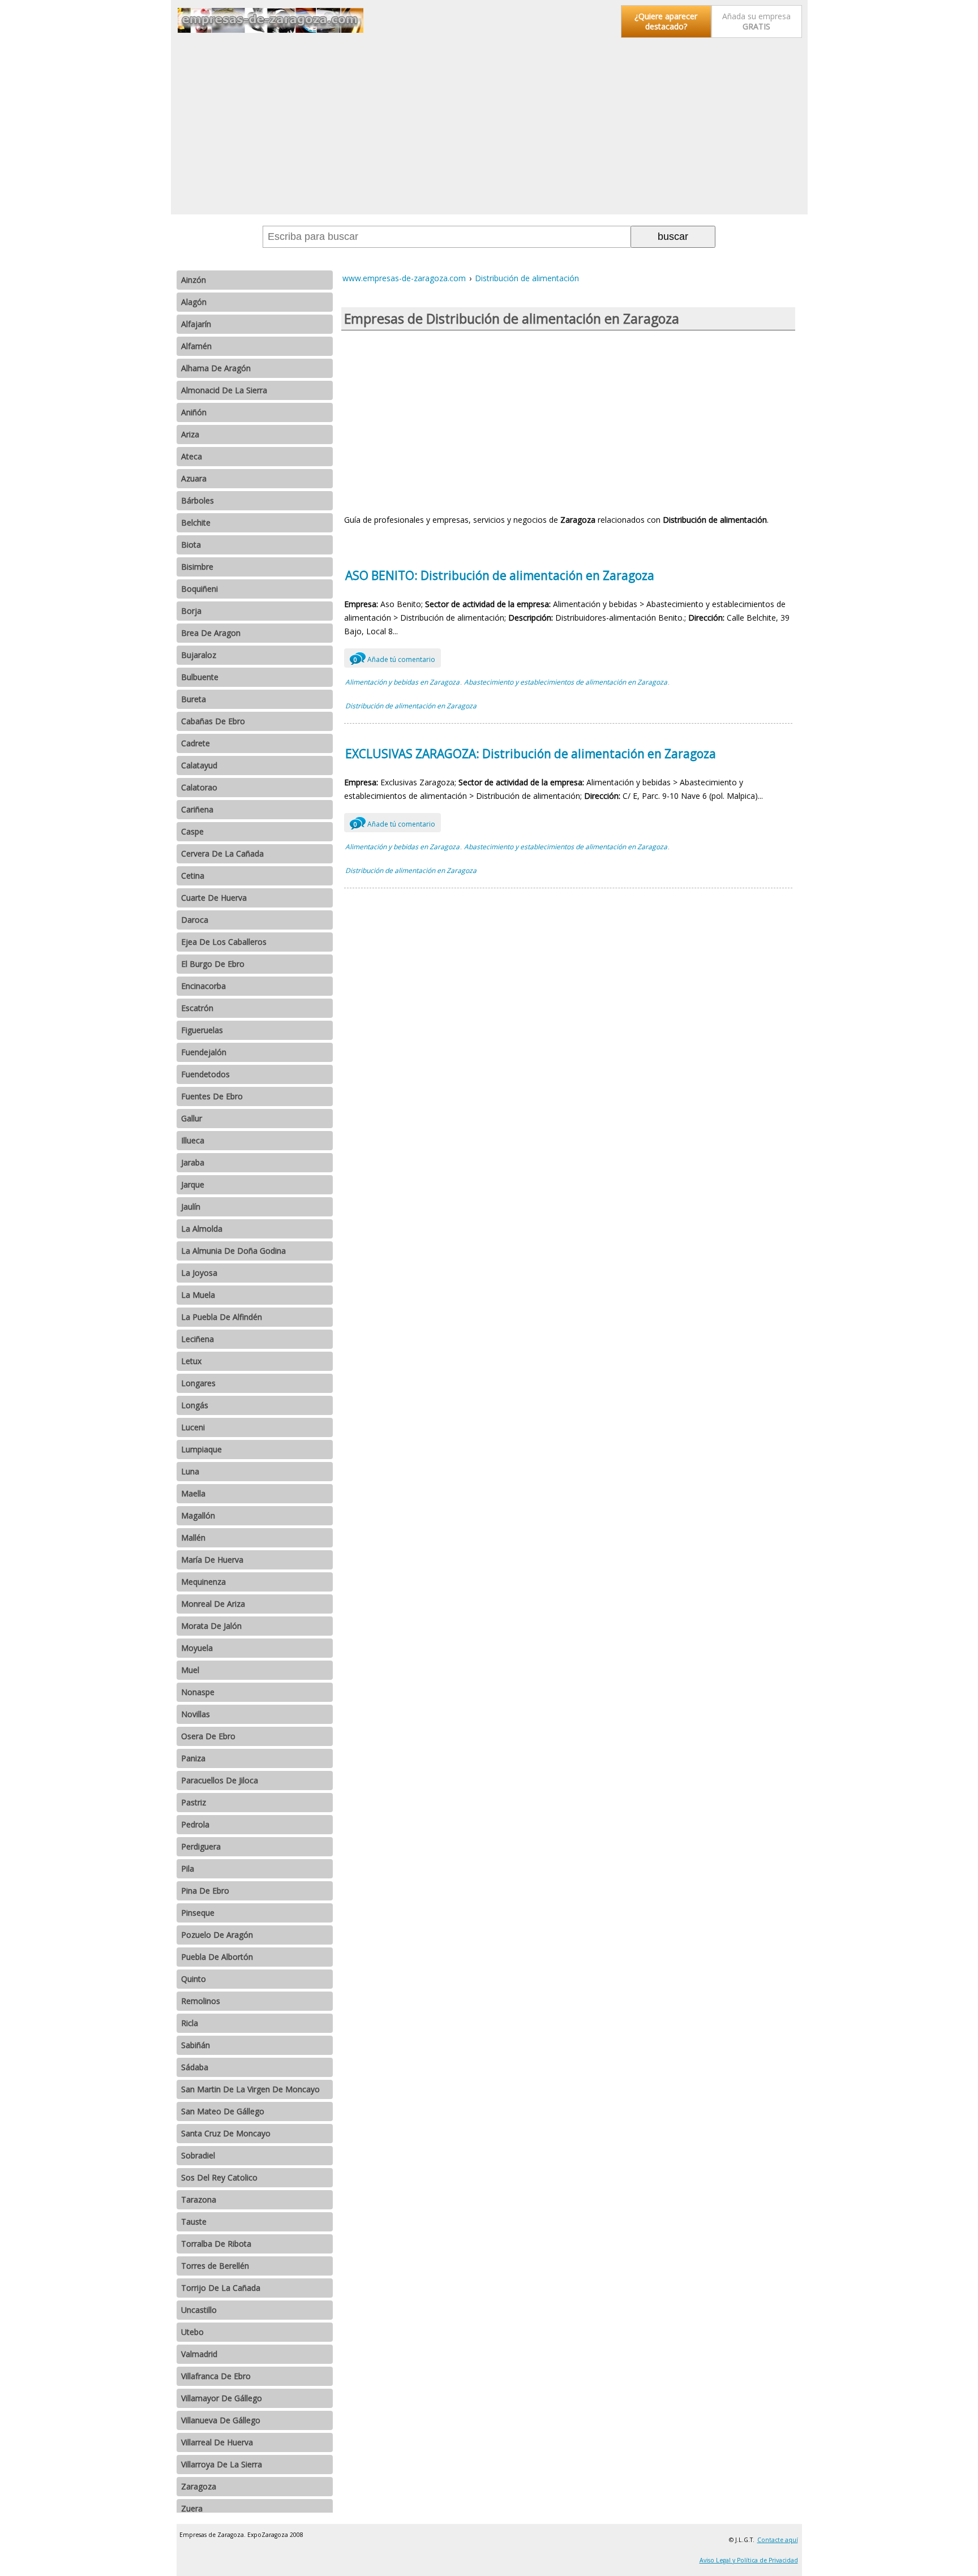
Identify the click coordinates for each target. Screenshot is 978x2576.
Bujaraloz (199, 655)
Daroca (195, 920)
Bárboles (198, 500)
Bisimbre (197, 567)
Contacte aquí (778, 2540)
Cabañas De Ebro (213, 721)
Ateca (192, 456)
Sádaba (195, 2067)
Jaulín (191, 1207)
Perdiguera (201, 1846)
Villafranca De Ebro (216, 2376)
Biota (191, 545)
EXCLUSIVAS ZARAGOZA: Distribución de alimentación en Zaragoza (531, 754)
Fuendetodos (205, 1074)
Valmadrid (199, 2354)
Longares (198, 1383)
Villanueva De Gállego (221, 2420)
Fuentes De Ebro (212, 1096)
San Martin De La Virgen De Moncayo (250, 2089)
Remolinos (201, 2001)
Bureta (194, 699)
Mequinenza (203, 1582)
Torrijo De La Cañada (221, 2288)
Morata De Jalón (211, 1626)
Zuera (192, 2508)
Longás (195, 1405)
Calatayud (199, 765)
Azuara (194, 478)
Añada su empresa (756, 21)
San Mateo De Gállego (223, 2111)
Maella (193, 1493)
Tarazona (199, 2199)
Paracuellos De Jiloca (220, 1780)
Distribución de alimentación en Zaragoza (411, 706)
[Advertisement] (489, 127)
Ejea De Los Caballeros (224, 942)
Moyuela (197, 1648)
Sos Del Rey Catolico (219, 2177)
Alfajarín (196, 324)
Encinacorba (203, 986)
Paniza (193, 1758)
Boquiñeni (200, 589)
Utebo (192, 2332)
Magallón (198, 1515)
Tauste (194, 2222)
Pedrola (195, 1824)
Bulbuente (200, 677)
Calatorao (199, 787)
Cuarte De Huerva (214, 898)
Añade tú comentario (394, 659)
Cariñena (197, 809)
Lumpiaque (201, 1449)
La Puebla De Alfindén (222, 1317)
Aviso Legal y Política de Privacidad (749, 2560)
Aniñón (194, 412)
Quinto (194, 1979)
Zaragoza (199, 2486)
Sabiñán (196, 2045)
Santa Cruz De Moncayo (226, 2133)
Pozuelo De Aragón (217, 1935)
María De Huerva (212, 1560)
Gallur (192, 1118)
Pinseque (198, 1913)
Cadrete (196, 743)
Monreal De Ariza (213, 1604)
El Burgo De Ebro (213, 964)
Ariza (190, 434)
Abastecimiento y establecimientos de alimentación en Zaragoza (566, 682)
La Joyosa (199, 1273)
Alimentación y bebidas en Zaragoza (402, 682)
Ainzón (194, 280)
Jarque (193, 1184)
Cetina (193, 876)
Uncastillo (199, 2310)
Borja (191, 611)
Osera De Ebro (208, 1736)
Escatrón (197, 1008)
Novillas (196, 1714)
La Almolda (202, 1229)
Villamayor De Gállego (222, 2398)
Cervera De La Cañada (222, 853)
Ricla (190, 2023)
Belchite (196, 522)
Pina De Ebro (205, 1891)
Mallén (193, 1538)
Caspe (192, 831)
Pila (188, 1868)
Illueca (193, 1140)
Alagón (194, 302)
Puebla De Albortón (217, 1957)
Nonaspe (198, 1692)
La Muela (198, 1295)
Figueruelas (202, 1030)
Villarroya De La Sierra (222, 2464)
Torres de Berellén (215, 2266)
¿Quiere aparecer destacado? (666, 21)
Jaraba (193, 1162)
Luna (190, 1471)
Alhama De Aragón (216, 368)
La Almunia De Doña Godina (233, 1251)
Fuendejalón (204, 1052)
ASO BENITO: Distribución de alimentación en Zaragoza (500, 575)
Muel (190, 1670)
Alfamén (196, 346)
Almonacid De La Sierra (224, 390)
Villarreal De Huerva (217, 2442)
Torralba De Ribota (216, 2244)
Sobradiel (198, 2155)
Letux (191, 1361)
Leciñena (198, 1339)
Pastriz (194, 1802)
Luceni (193, 1427)
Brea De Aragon (211, 633)
